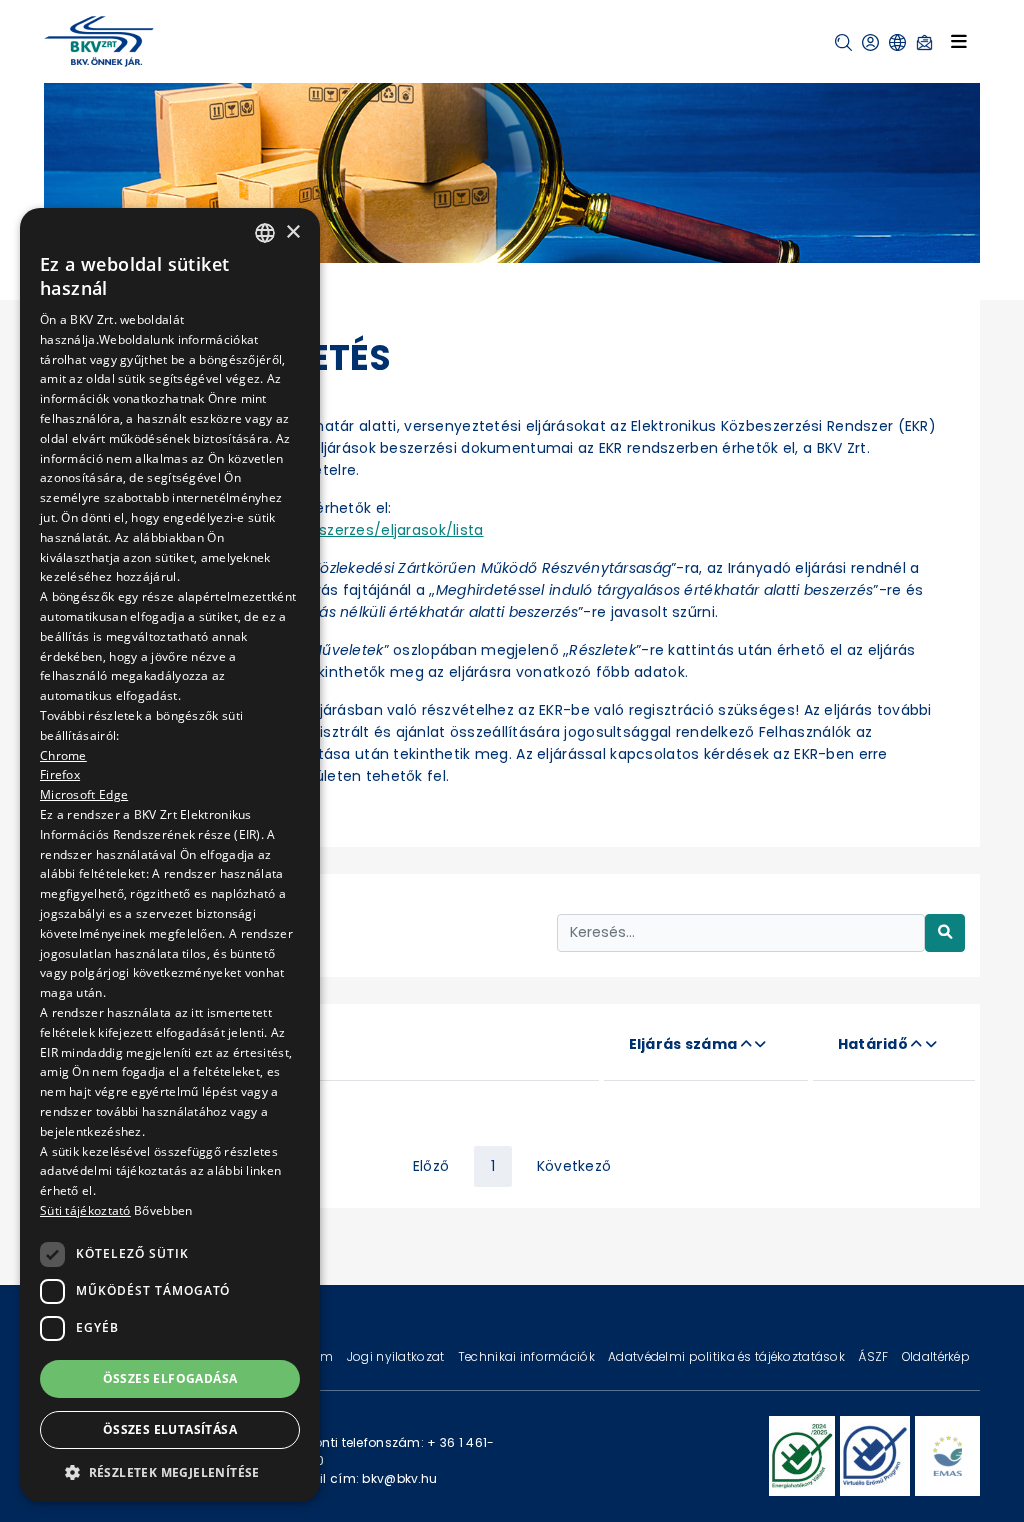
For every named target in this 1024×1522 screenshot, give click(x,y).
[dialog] (170, 855)
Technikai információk (528, 1356)
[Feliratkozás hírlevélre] (924, 42)
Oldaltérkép (936, 1356)
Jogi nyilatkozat (397, 1356)
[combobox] (265, 233)
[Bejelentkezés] (870, 42)
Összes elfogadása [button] (170, 1378)
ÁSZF (874, 1356)
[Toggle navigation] (959, 41)
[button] (843, 42)
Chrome (63, 755)
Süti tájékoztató (85, 1210)
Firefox (60, 774)
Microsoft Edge (84, 794)
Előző (431, 1166)
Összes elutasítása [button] (170, 1429)
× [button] (292, 232)
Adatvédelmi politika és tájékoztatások (728, 1356)
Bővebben (163, 1210)
